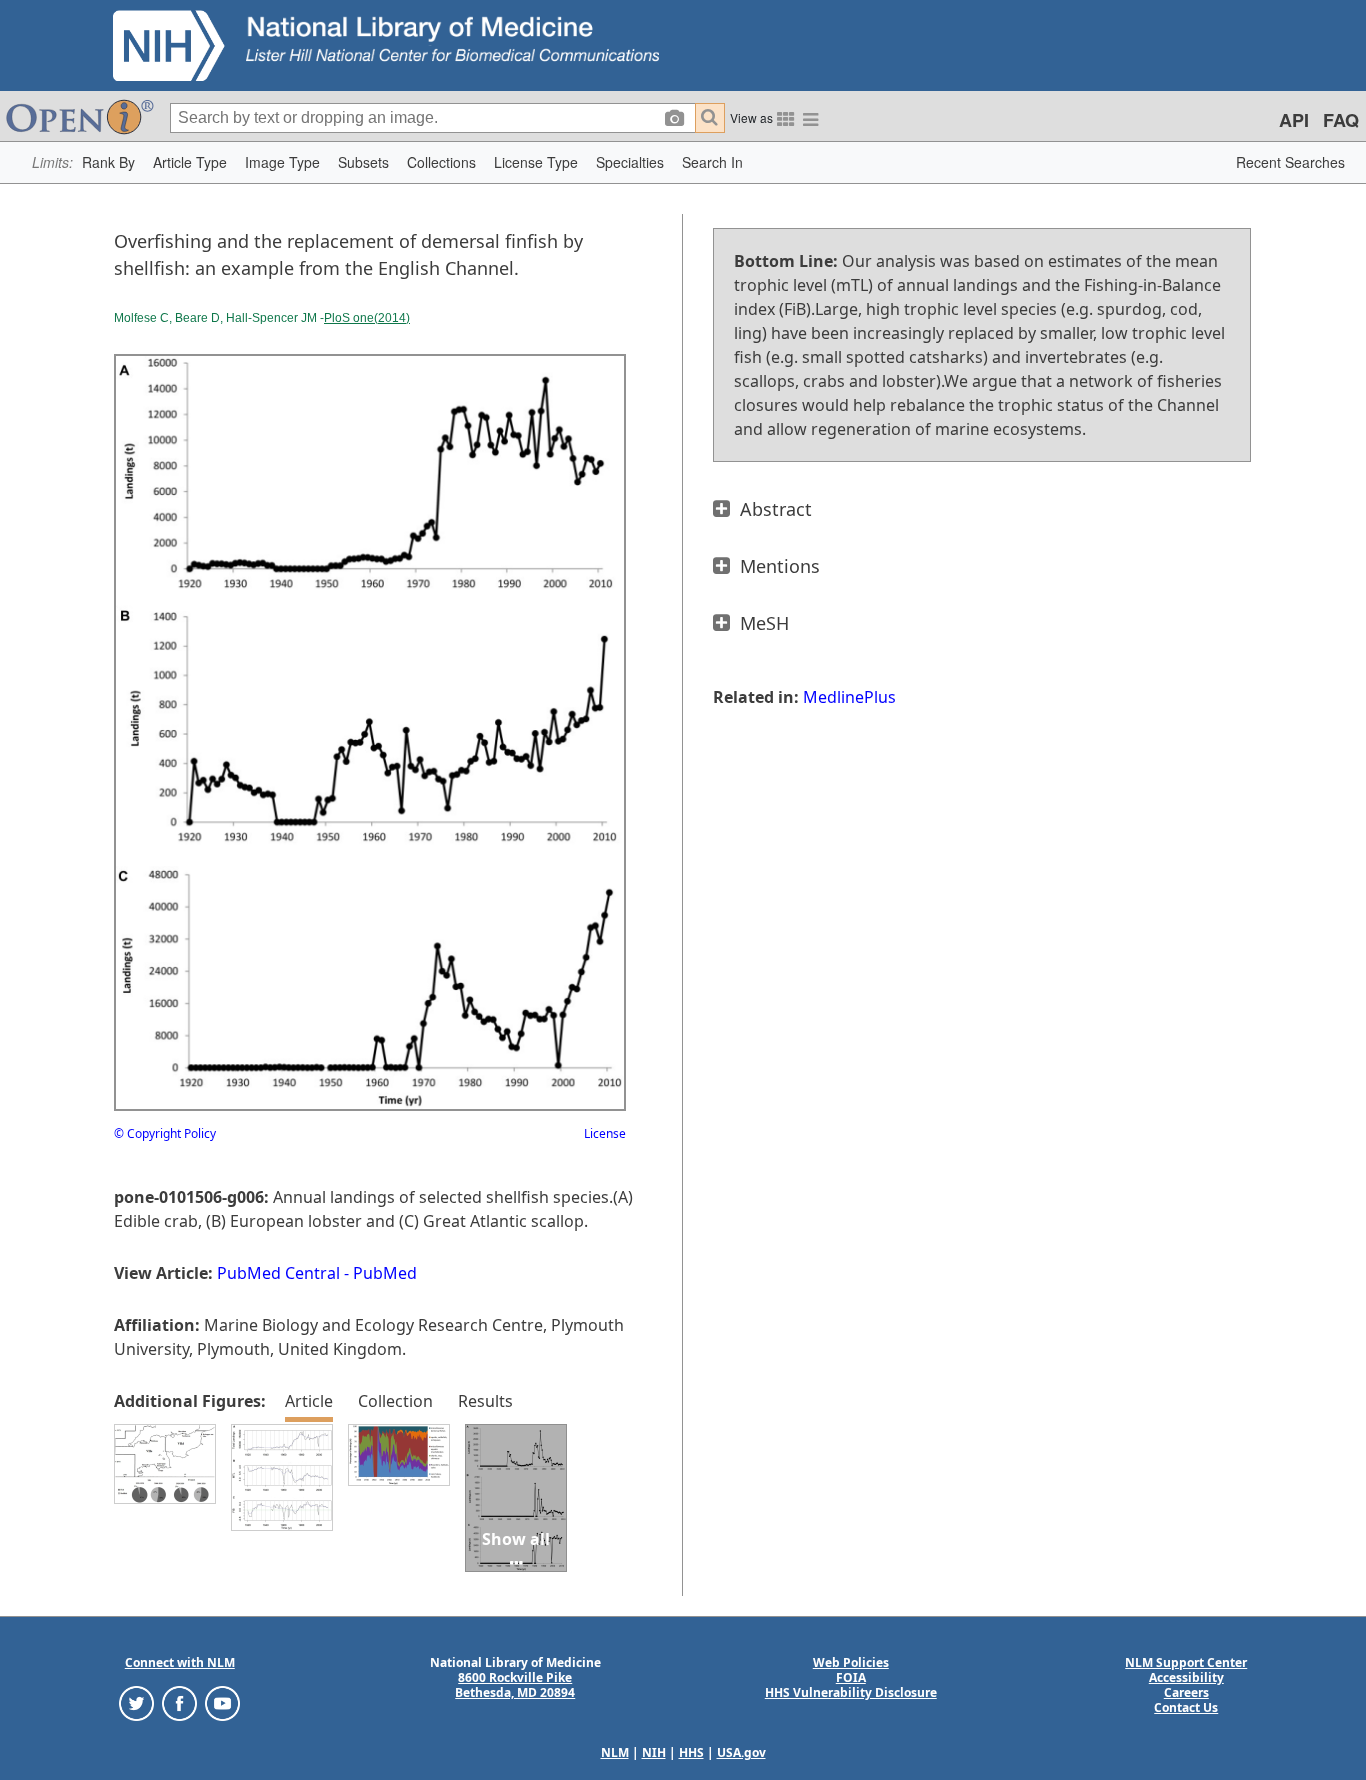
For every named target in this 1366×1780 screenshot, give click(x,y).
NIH (654, 1752)
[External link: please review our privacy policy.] (136, 1702)
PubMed (385, 1273)
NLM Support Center (1186, 1662)
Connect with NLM (180, 1662)
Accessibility (1186, 1677)
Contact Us (1186, 1707)
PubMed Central (278, 1273)
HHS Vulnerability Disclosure (851, 1692)
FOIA (851, 1677)
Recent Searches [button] (1290, 162)
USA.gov (741, 1752)
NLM (615, 1752)
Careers (1186, 1692)
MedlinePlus (849, 697)
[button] (108, 162)
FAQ (1341, 120)
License (605, 1133)
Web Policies (851, 1662)
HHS (691, 1752)
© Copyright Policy (165, 1133)
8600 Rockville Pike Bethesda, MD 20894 (515, 1685)
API (1294, 120)
